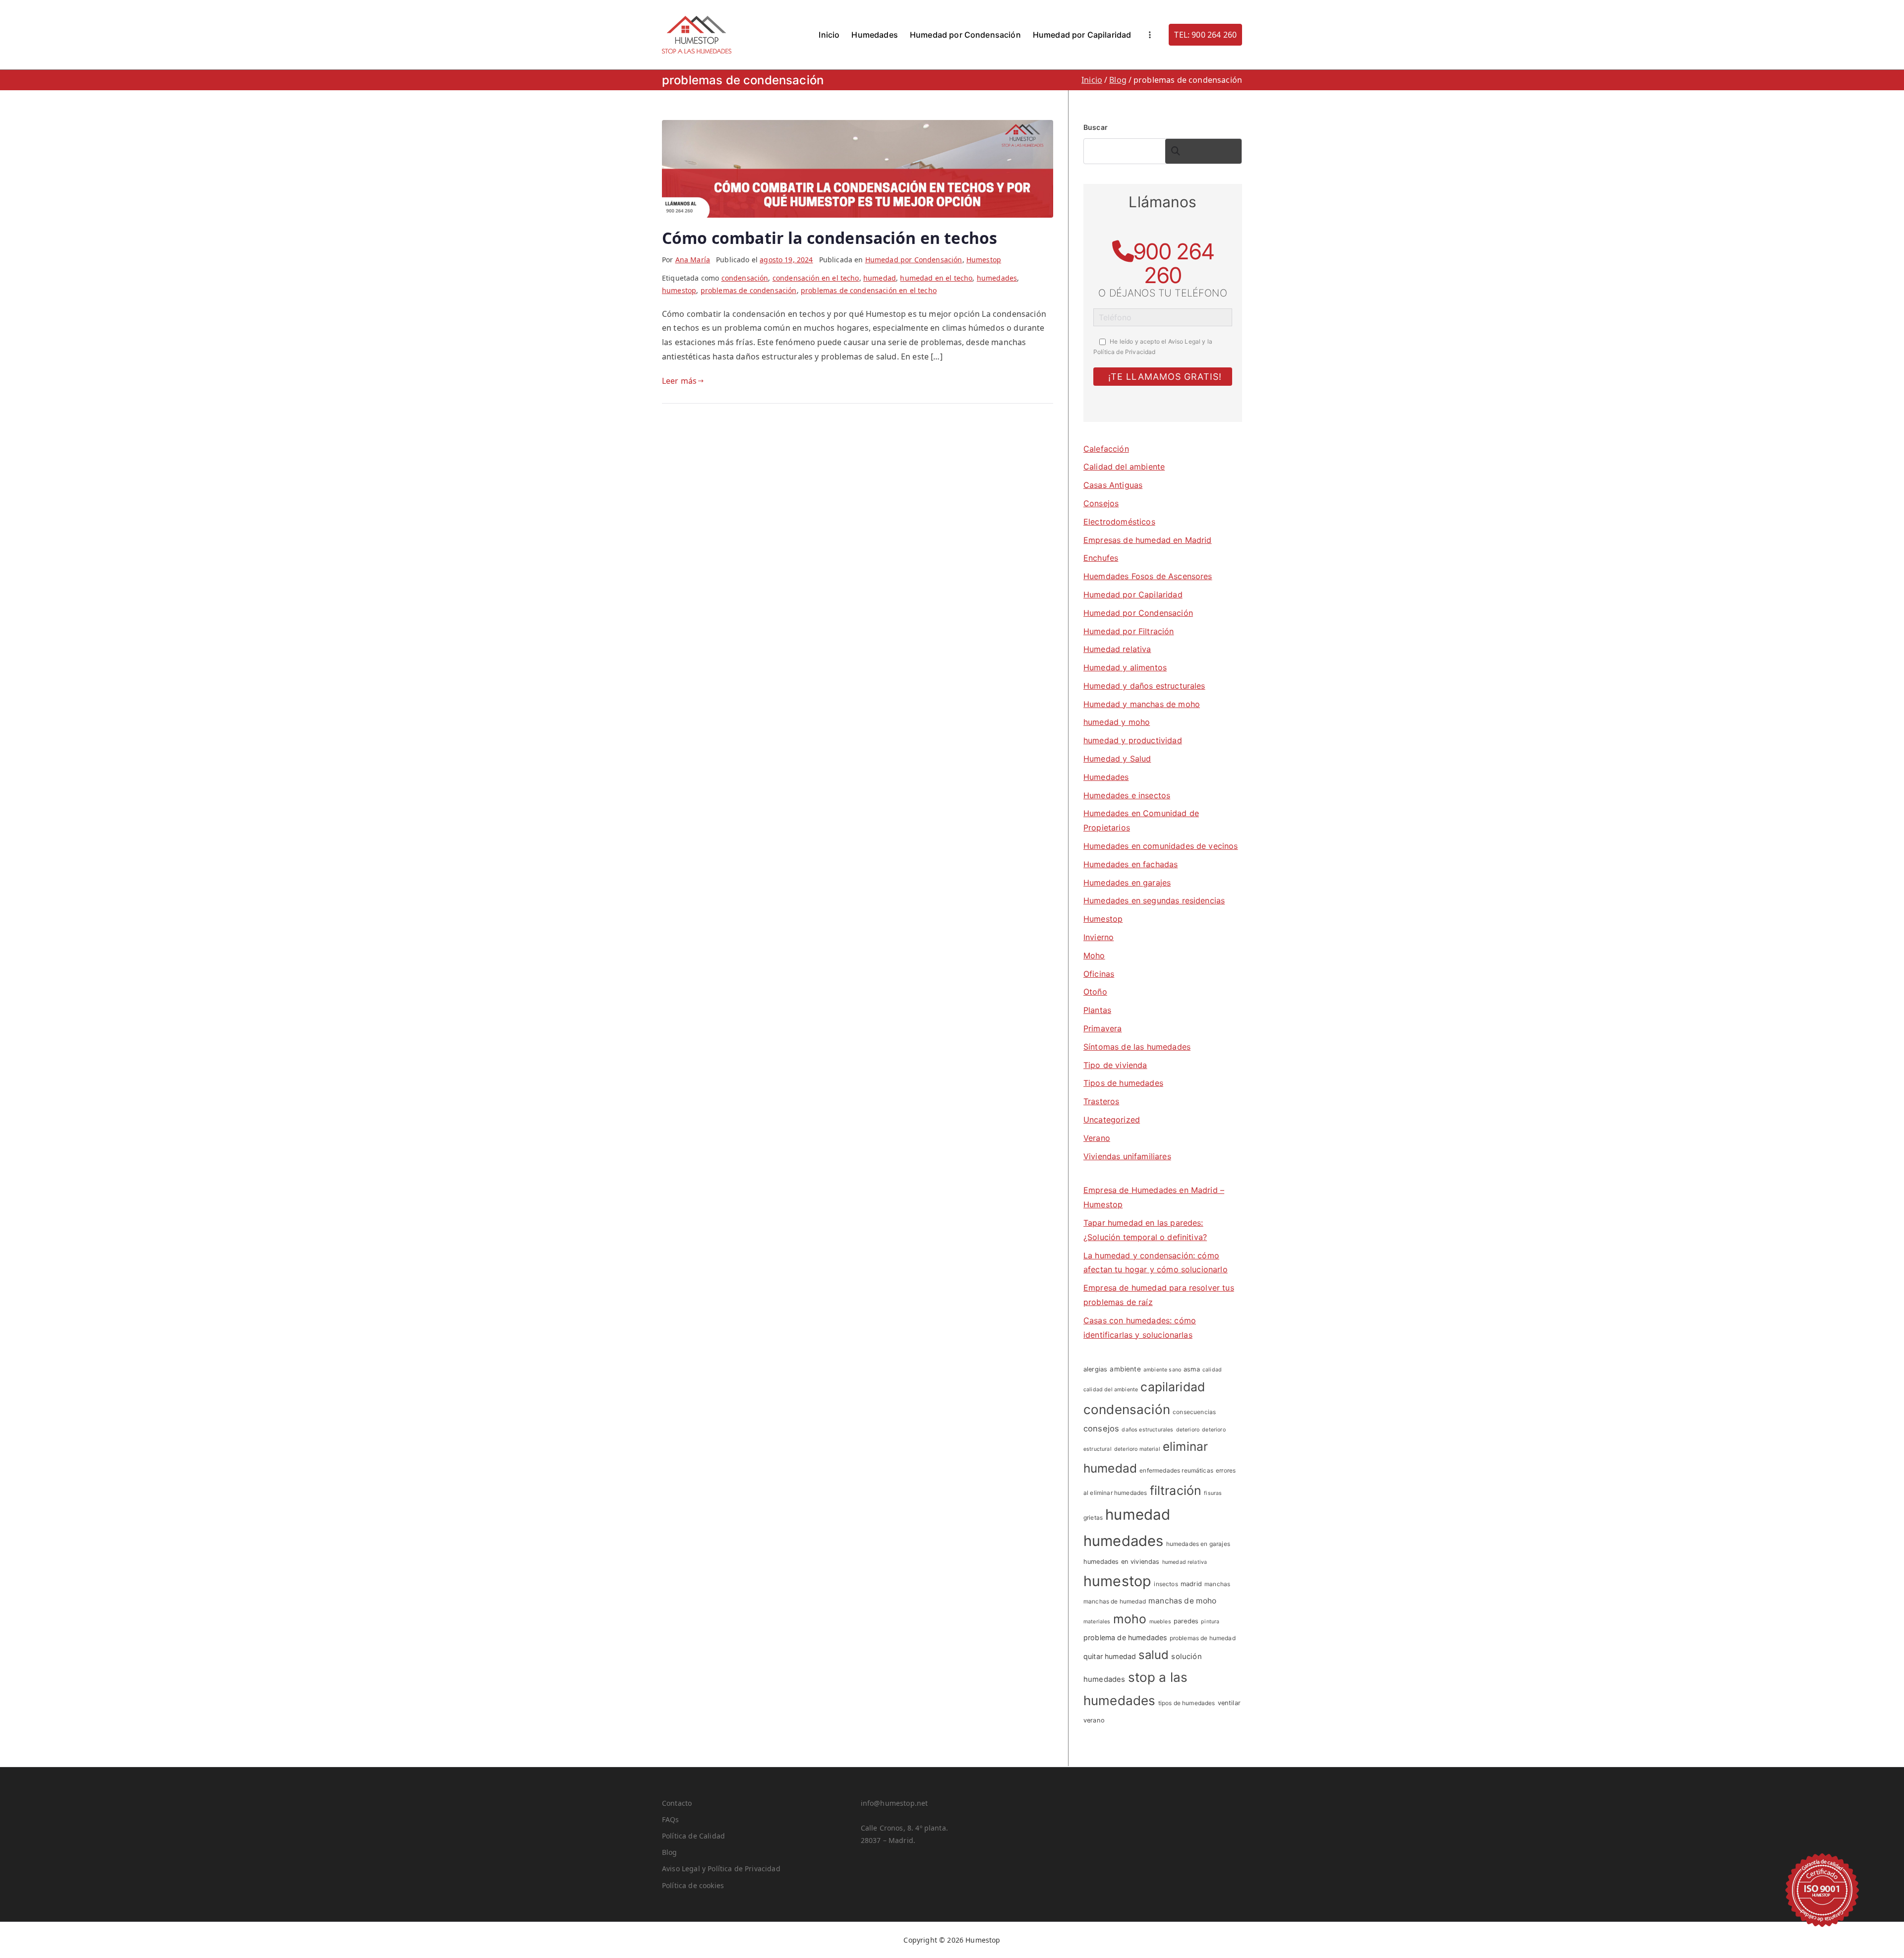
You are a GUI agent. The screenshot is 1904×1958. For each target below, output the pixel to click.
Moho (1094, 955)
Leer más (679, 381)
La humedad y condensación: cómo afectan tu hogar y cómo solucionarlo (1156, 1263)
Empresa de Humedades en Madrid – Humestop (1154, 1197)
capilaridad (1173, 1387)
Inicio (829, 35)
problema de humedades (1125, 1637)
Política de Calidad (693, 1836)
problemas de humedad (1203, 1638)
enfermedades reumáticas (1176, 1470)
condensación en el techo (816, 278)
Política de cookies (693, 1885)
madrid (1191, 1584)
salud (1154, 1655)
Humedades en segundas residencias (1154, 900)
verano (1094, 1720)
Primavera (1102, 1028)
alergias (1095, 1369)
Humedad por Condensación (965, 35)
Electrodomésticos (1119, 522)
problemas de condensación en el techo (869, 290)
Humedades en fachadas (1130, 864)
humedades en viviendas (1122, 1562)
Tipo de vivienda (1115, 1065)
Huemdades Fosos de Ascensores (1148, 576)
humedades (997, 278)
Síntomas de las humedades (1137, 1047)
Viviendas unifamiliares (1127, 1156)
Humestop (984, 260)
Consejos (1101, 503)
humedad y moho (1117, 722)
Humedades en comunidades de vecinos (1161, 846)
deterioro (1188, 1430)
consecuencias (1194, 1412)
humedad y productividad (1133, 740)
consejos (1101, 1428)
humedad (880, 278)
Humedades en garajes (1127, 883)
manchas (1217, 1584)
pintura (1210, 1622)
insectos (1166, 1584)
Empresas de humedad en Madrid (1148, 540)
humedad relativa (1185, 1562)
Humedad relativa (1117, 649)
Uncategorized (1112, 1120)
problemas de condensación (749, 290)
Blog (670, 1852)
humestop (679, 290)
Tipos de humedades (1123, 1083)
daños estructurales (1147, 1430)
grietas (1093, 1517)
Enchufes (1101, 558)
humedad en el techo (936, 278)
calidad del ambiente (1111, 1390)
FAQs (671, 1819)
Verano (1097, 1138)
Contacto (677, 1803)
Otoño (1095, 992)
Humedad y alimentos (1125, 667)
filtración (1176, 1490)
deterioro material (1137, 1449)
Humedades (874, 35)
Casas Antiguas (1113, 485)
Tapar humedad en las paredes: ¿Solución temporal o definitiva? (1145, 1230)
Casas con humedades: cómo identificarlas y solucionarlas (1140, 1328)
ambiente (1125, 1369)
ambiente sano (1162, 1370)
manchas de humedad (1115, 1601)
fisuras (1213, 1493)
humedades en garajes (1198, 1544)
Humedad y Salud (1117, 759)
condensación (745, 278)
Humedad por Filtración (1129, 631)
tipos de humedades (1187, 1703)
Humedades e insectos (1127, 795)
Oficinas (1099, 974)
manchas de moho (1182, 1601)
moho (1130, 1619)
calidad (1212, 1370)
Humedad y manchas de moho (1142, 704)
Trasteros (1101, 1101)
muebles (1160, 1622)
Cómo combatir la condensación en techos (830, 238)
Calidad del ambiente (1124, 467)
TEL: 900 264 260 (1205, 35)
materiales (1097, 1622)
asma (1192, 1369)
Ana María (693, 260)
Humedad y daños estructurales (1144, 686)
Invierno (1099, 937)
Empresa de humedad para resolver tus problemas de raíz (1159, 1295)
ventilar (1229, 1703)
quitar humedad (1110, 1656)
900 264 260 (1173, 263)
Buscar (1096, 127)
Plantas (1097, 1010)
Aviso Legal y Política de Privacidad (721, 1869)
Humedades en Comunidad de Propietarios (1141, 820)
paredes (1186, 1621)
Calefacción (1106, 449)
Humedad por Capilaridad (1082, 35)
